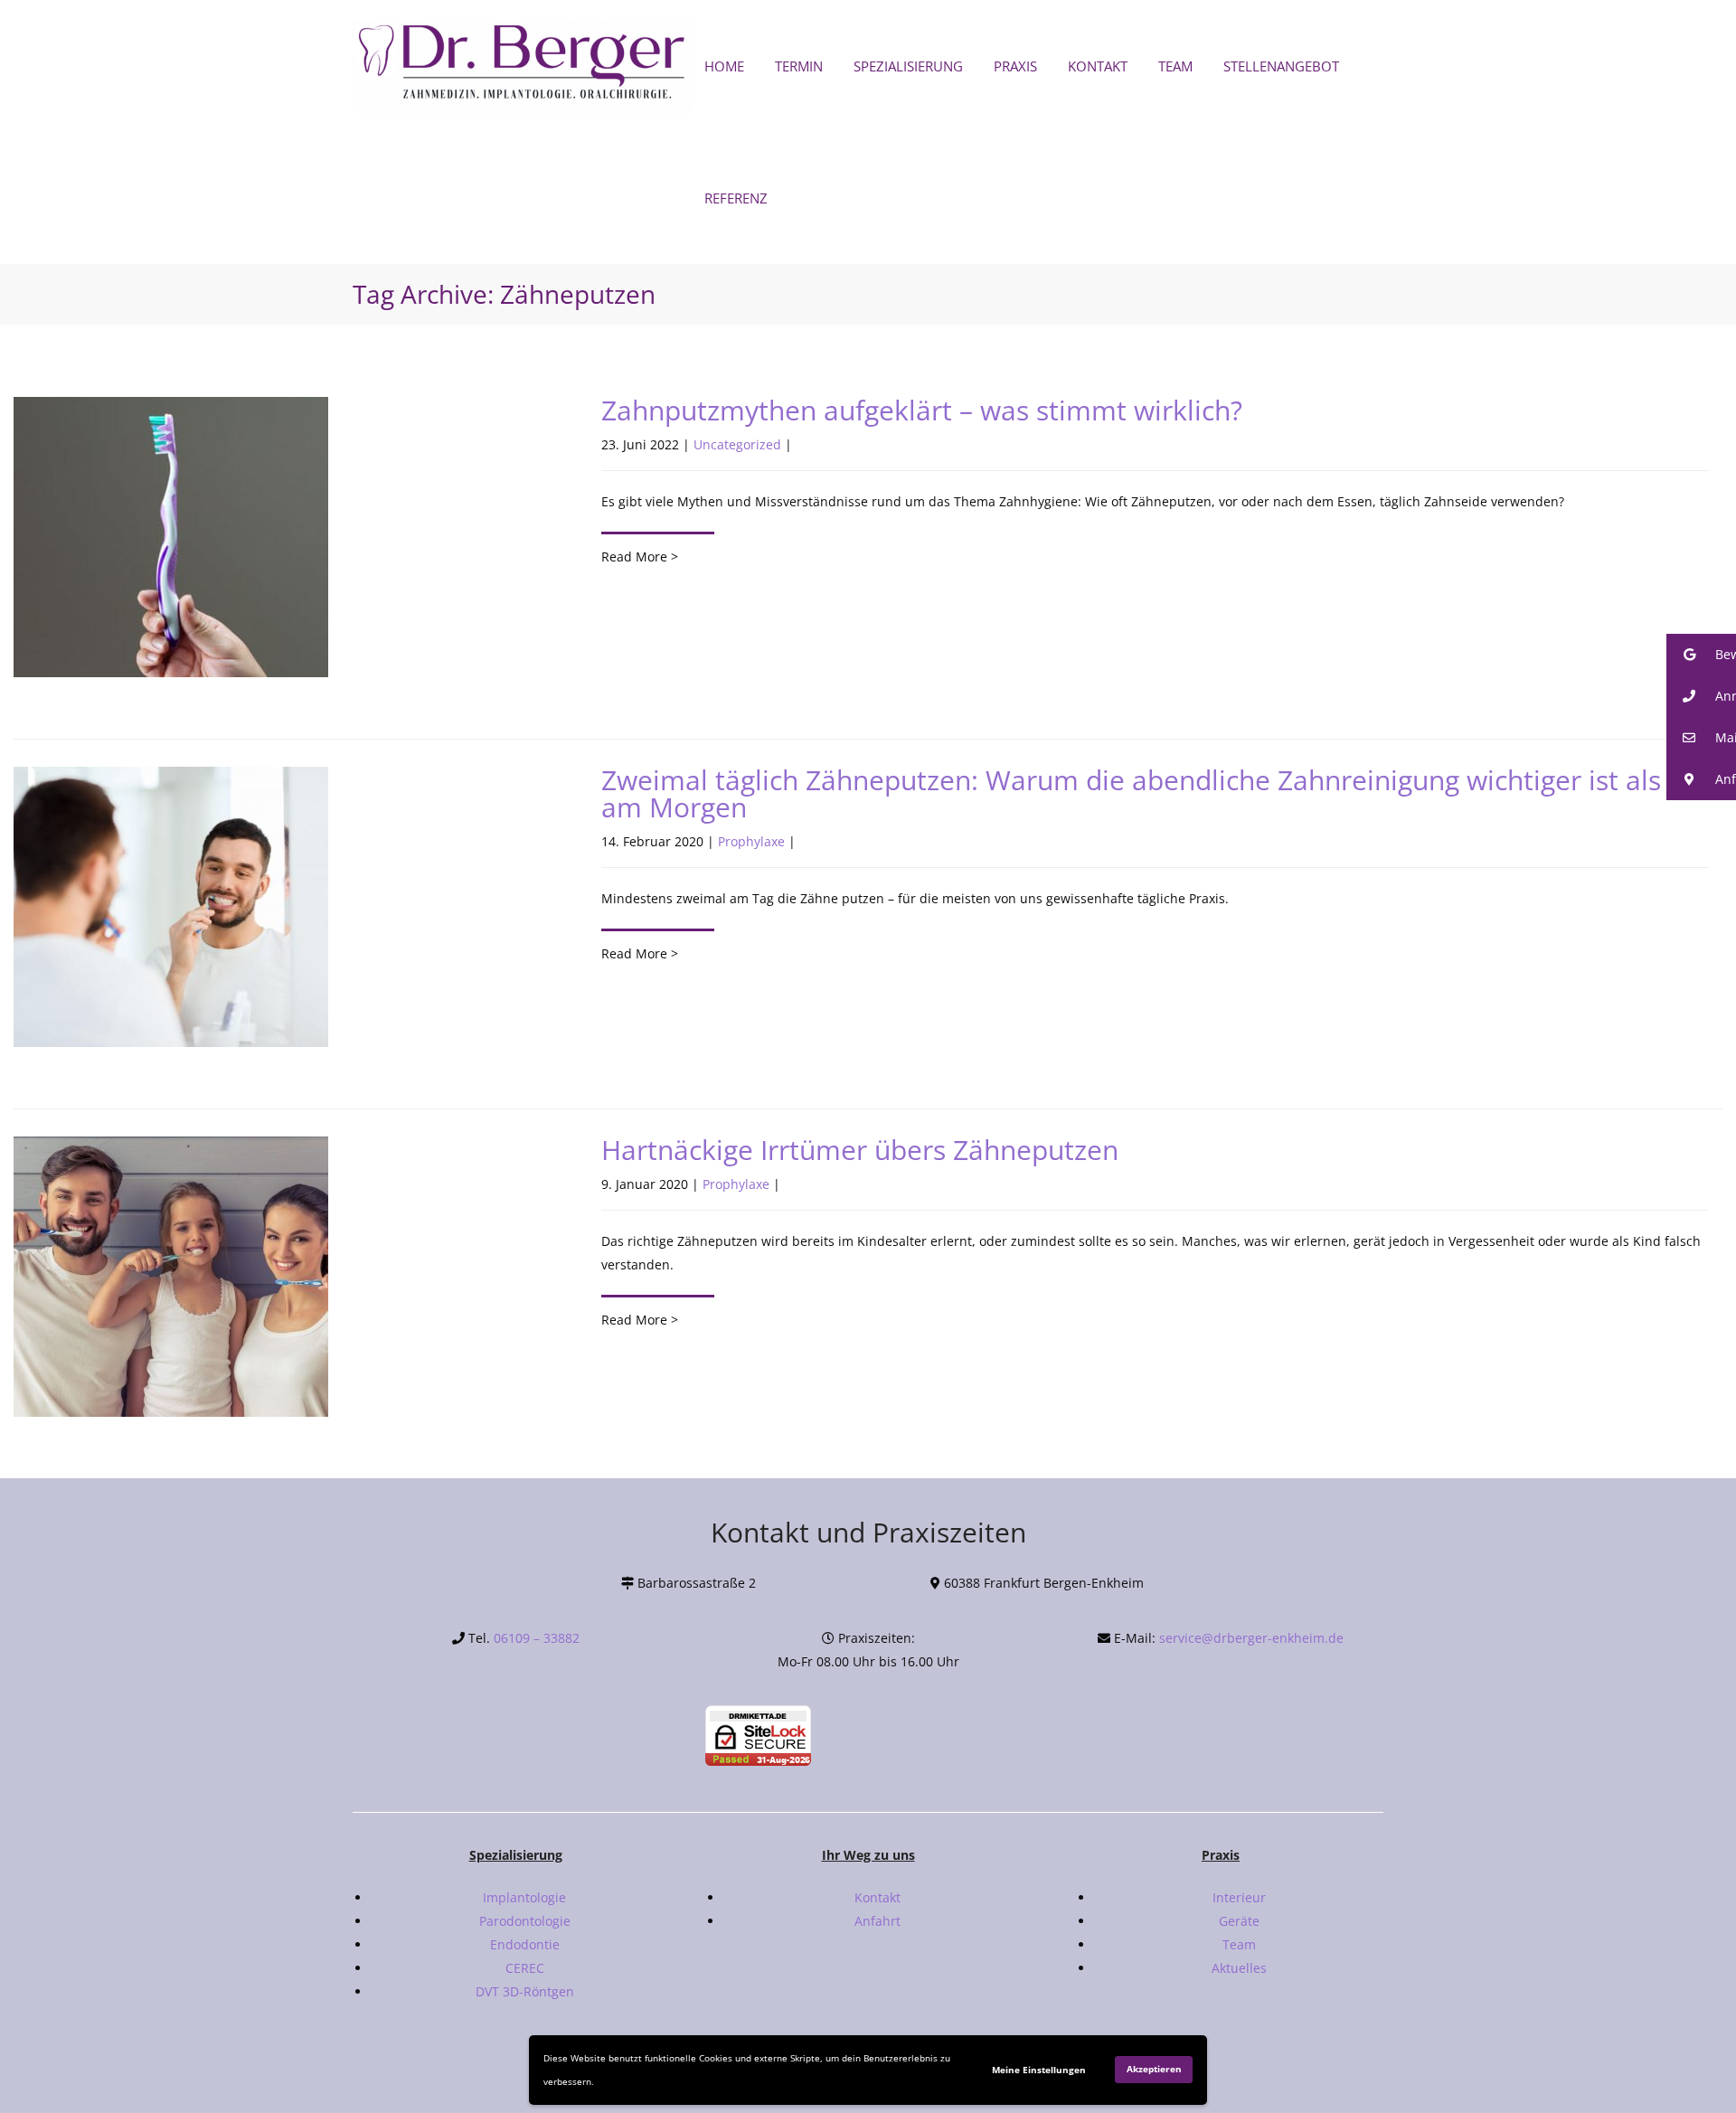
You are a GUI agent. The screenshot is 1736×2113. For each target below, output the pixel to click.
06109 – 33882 (537, 1638)
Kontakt (877, 1897)
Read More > (640, 557)
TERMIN (799, 66)
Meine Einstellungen (1039, 2070)
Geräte (1239, 1921)
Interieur (1239, 1897)
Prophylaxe (751, 841)
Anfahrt (877, 1921)
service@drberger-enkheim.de (1251, 1638)
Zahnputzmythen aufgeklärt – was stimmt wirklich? (922, 410)
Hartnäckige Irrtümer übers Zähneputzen (860, 1150)
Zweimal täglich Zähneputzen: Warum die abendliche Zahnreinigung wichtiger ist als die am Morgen (1154, 793)
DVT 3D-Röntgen (525, 1991)
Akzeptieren (1154, 2069)
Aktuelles (1239, 1968)
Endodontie (525, 1944)
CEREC (525, 1968)
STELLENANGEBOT (1281, 66)
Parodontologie (525, 1921)
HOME (724, 66)
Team (1239, 1944)
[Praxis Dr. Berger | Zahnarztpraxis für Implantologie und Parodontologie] (524, 66)
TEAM (1175, 66)
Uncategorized (737, 444)
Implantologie (524, 1897)
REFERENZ (736, 198)
